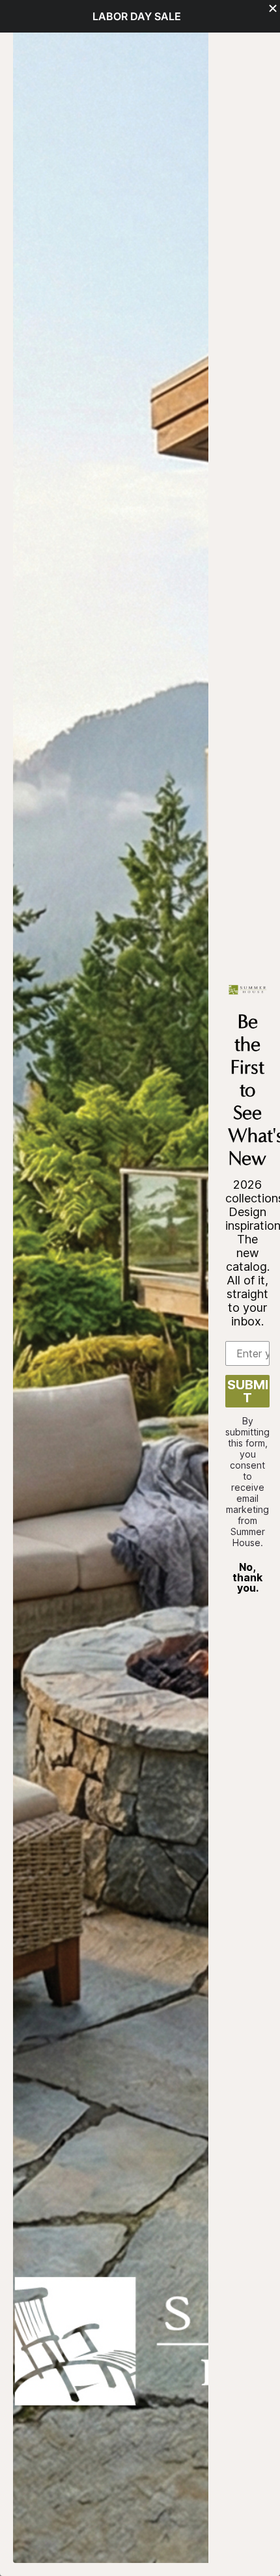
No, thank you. (247, 1577)
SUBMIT (248, 1391)
